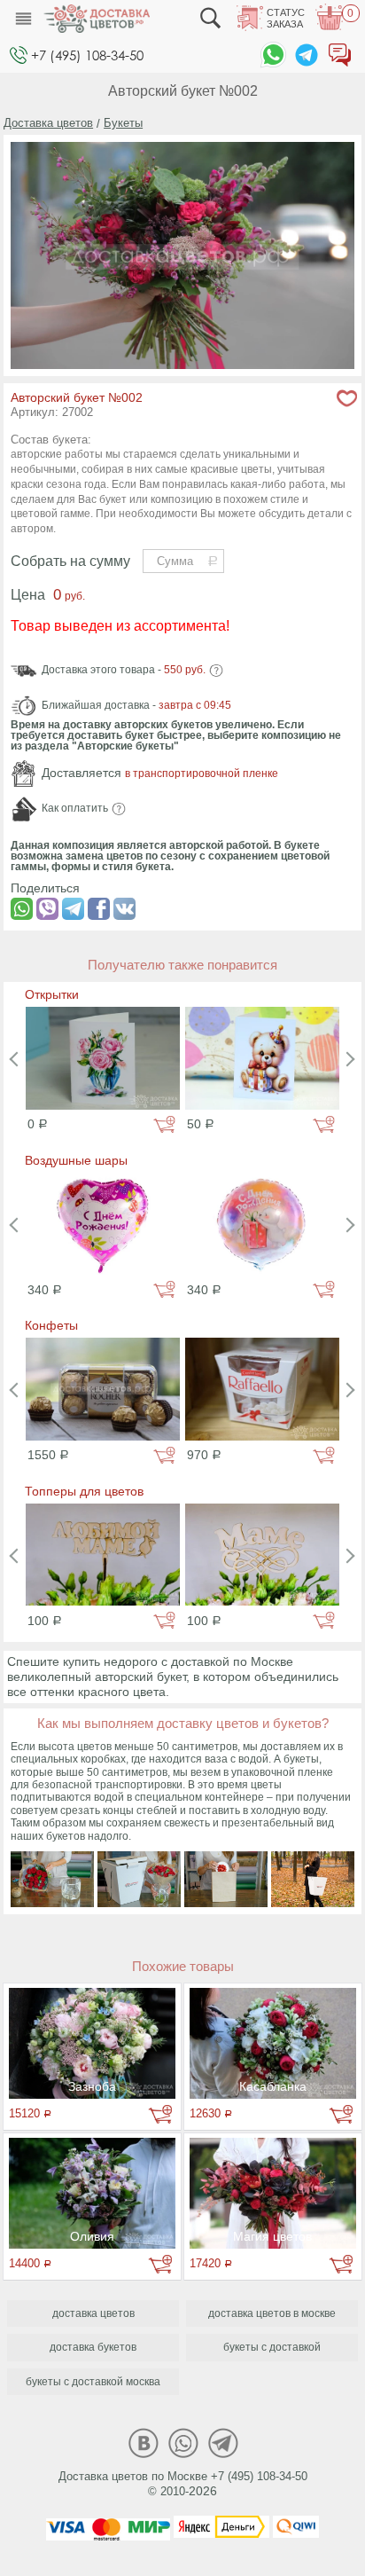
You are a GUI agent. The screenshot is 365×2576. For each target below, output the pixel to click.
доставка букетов (93, 2347)
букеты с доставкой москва (93, 2382)
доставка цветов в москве (272, 2313)
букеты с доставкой (272, 2347)
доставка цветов (93, 2313)
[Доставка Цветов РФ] (97, 19)
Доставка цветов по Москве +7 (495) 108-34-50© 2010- (183, 2484)
